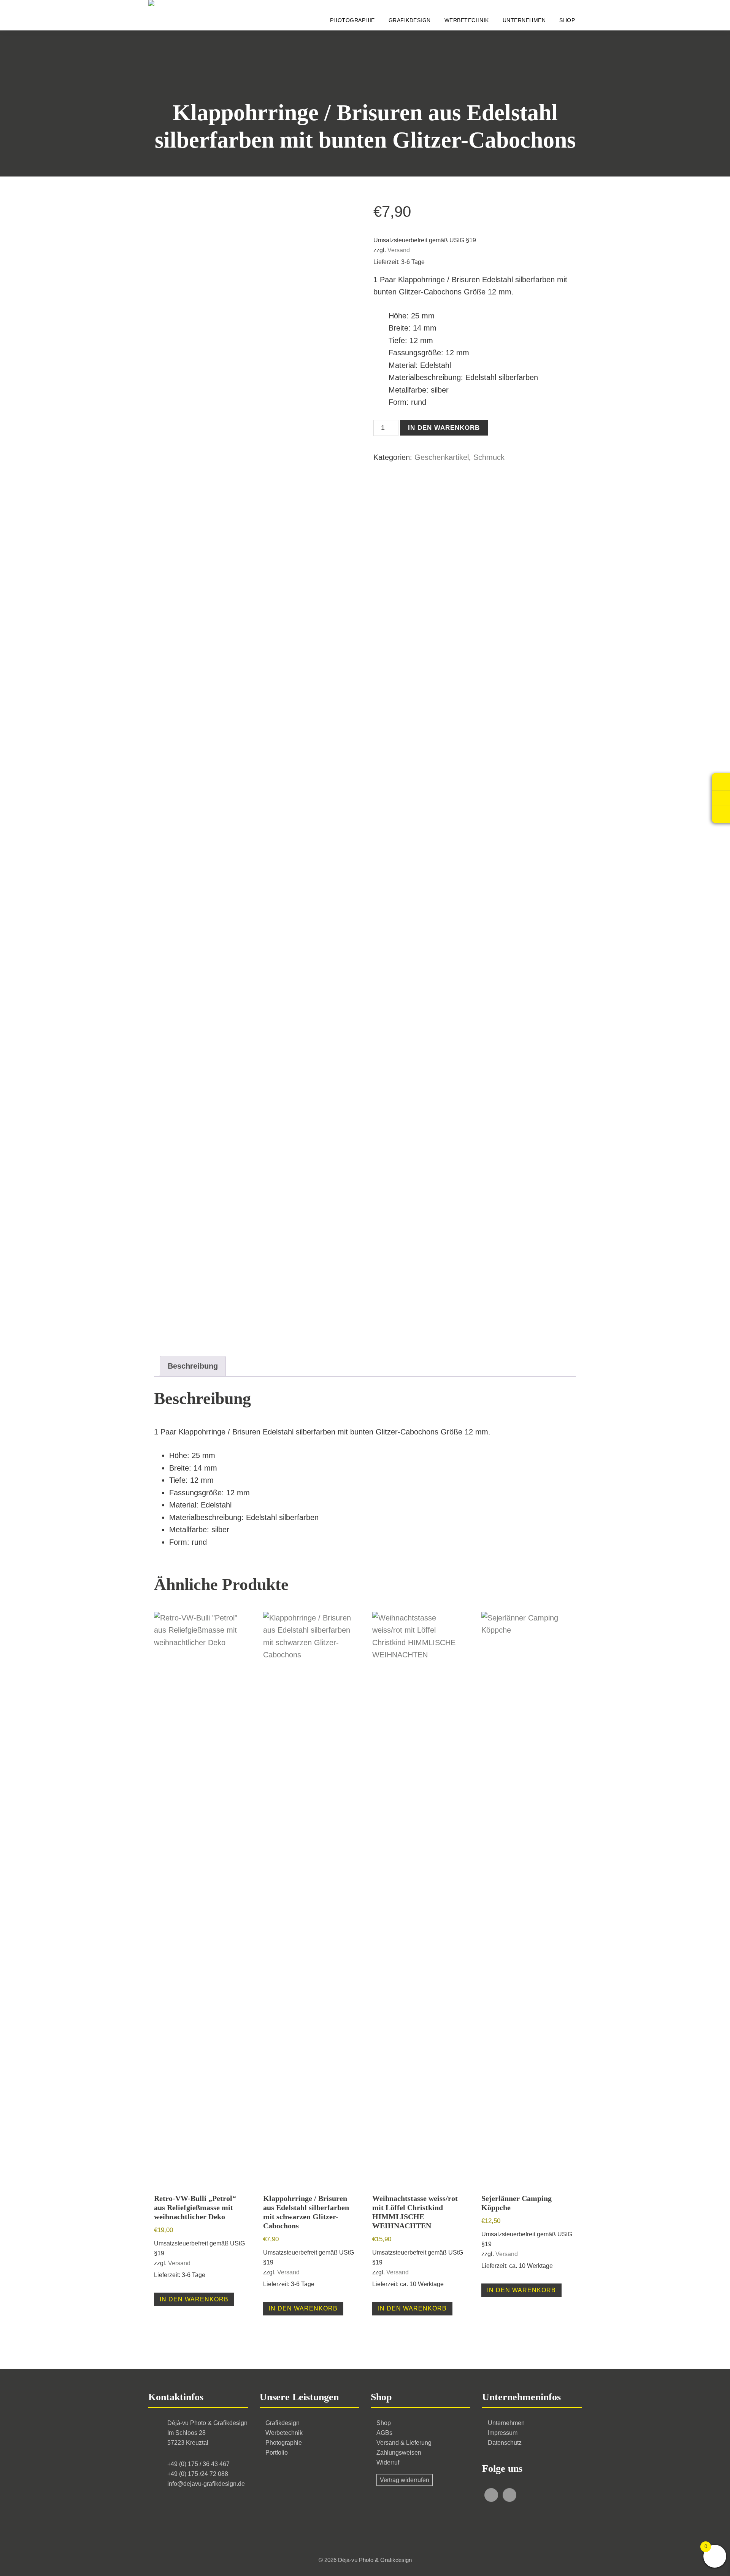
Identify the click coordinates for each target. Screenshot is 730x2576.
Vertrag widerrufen (405, 2480)
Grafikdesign (282, 2423)
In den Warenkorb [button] (194, 2299)
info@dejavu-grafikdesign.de (206, 2484)
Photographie (284, 2443)
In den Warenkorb (444, 428)
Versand (399, 250)
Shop (384, 2423)
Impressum (503, 2433)
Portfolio (277, 2453)
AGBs (384, 2433)
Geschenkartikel (442, 457)
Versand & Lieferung (404, 2443)
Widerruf (388, 2462)
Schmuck (489, 457)
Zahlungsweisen (399, 2453)
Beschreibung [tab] (193, 1366)
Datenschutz (505, 2443)
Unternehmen (506, 2423)
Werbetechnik (284, 2433)
